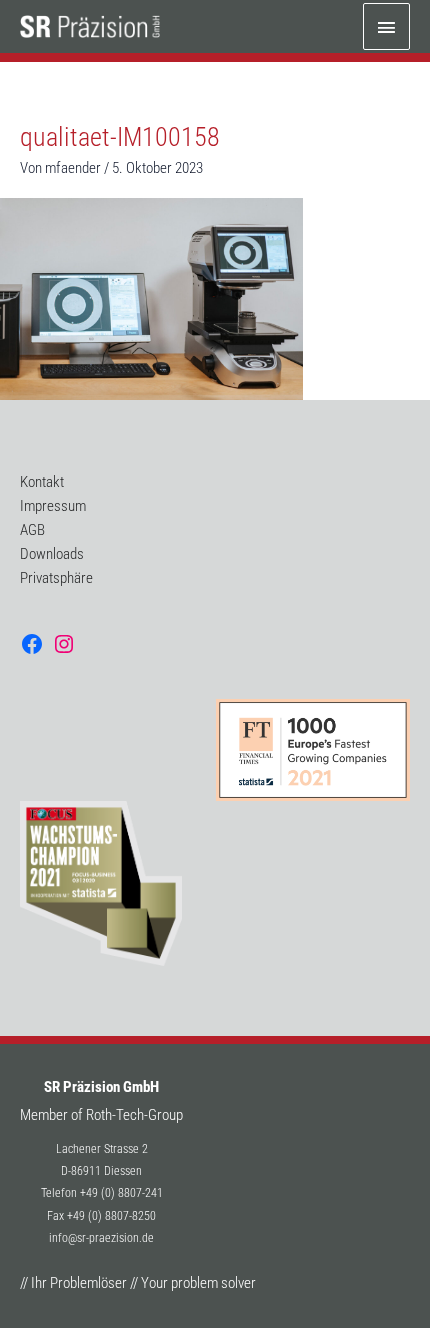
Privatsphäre (56, 578)
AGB (32, 530)
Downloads (52, 554)
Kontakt (42, 482)
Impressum (53, 506)
